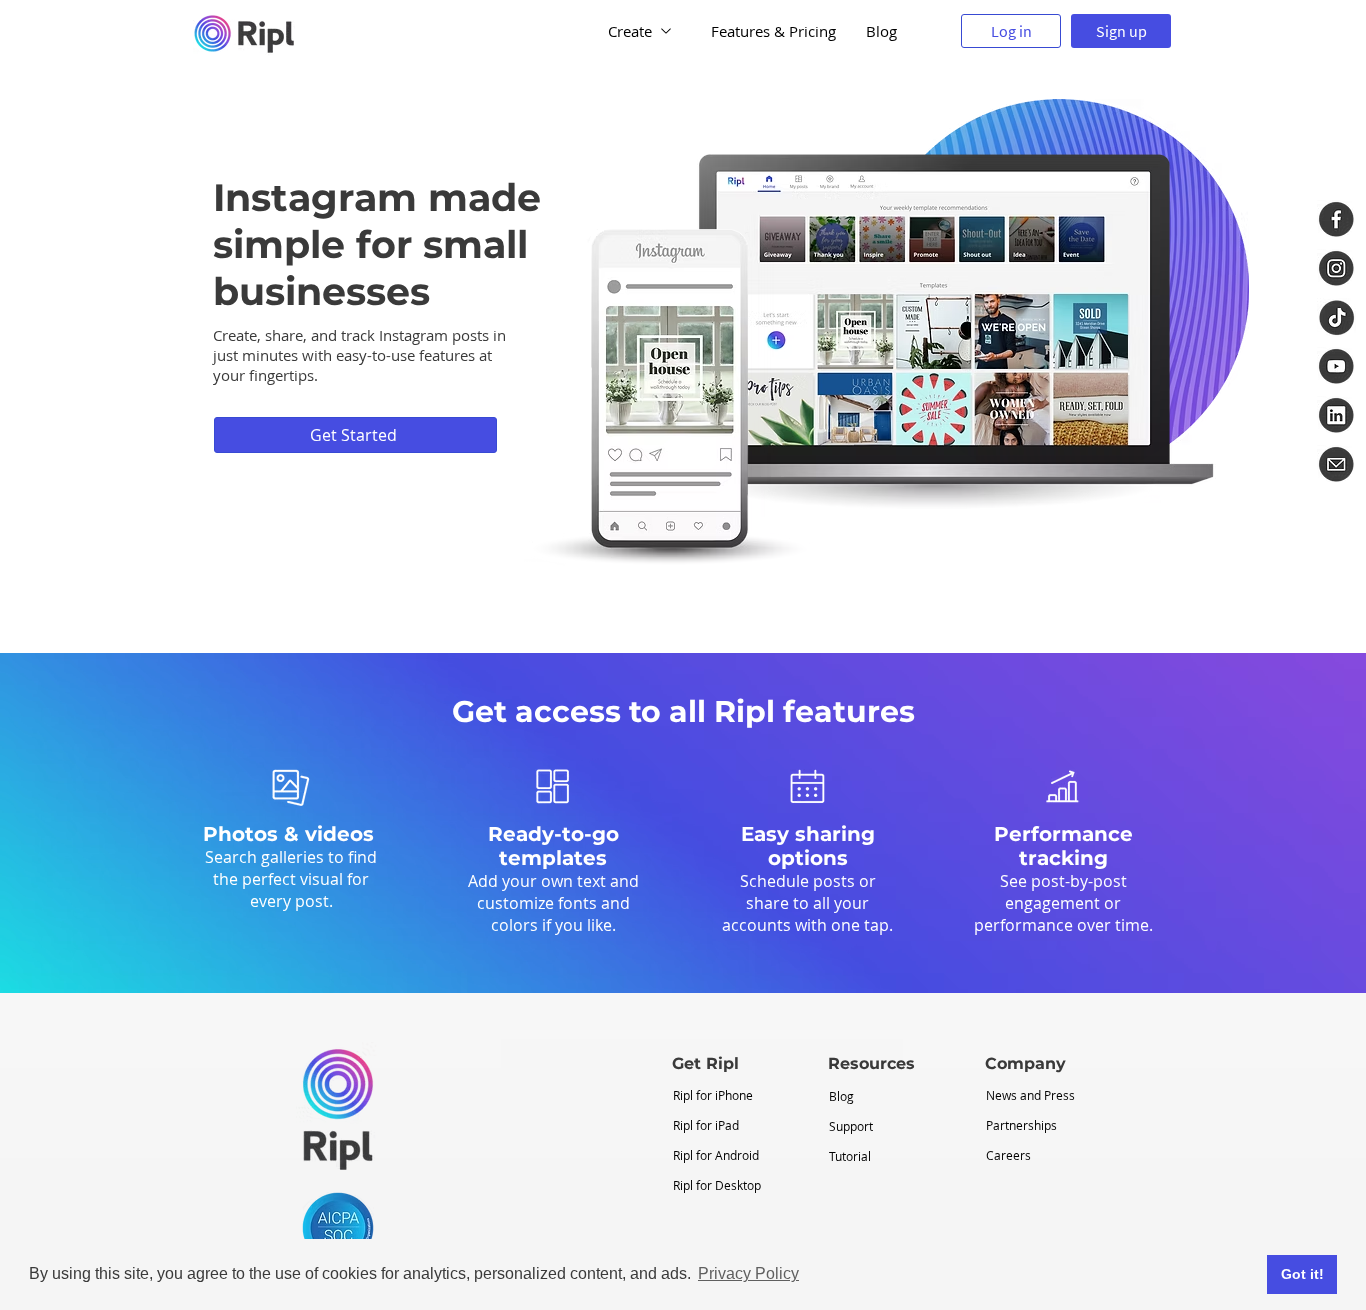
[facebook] (1336, 219)
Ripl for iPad (706, 1125)
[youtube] (1336, 366)
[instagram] (1336, 268)
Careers (1008, 1155)
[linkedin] (1336, 415)
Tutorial (850, 1156)
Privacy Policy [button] (748, 1273)
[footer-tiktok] (1336, 317)
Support (851, 1126)
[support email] (1336, 464)
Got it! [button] (1302, 1274)
